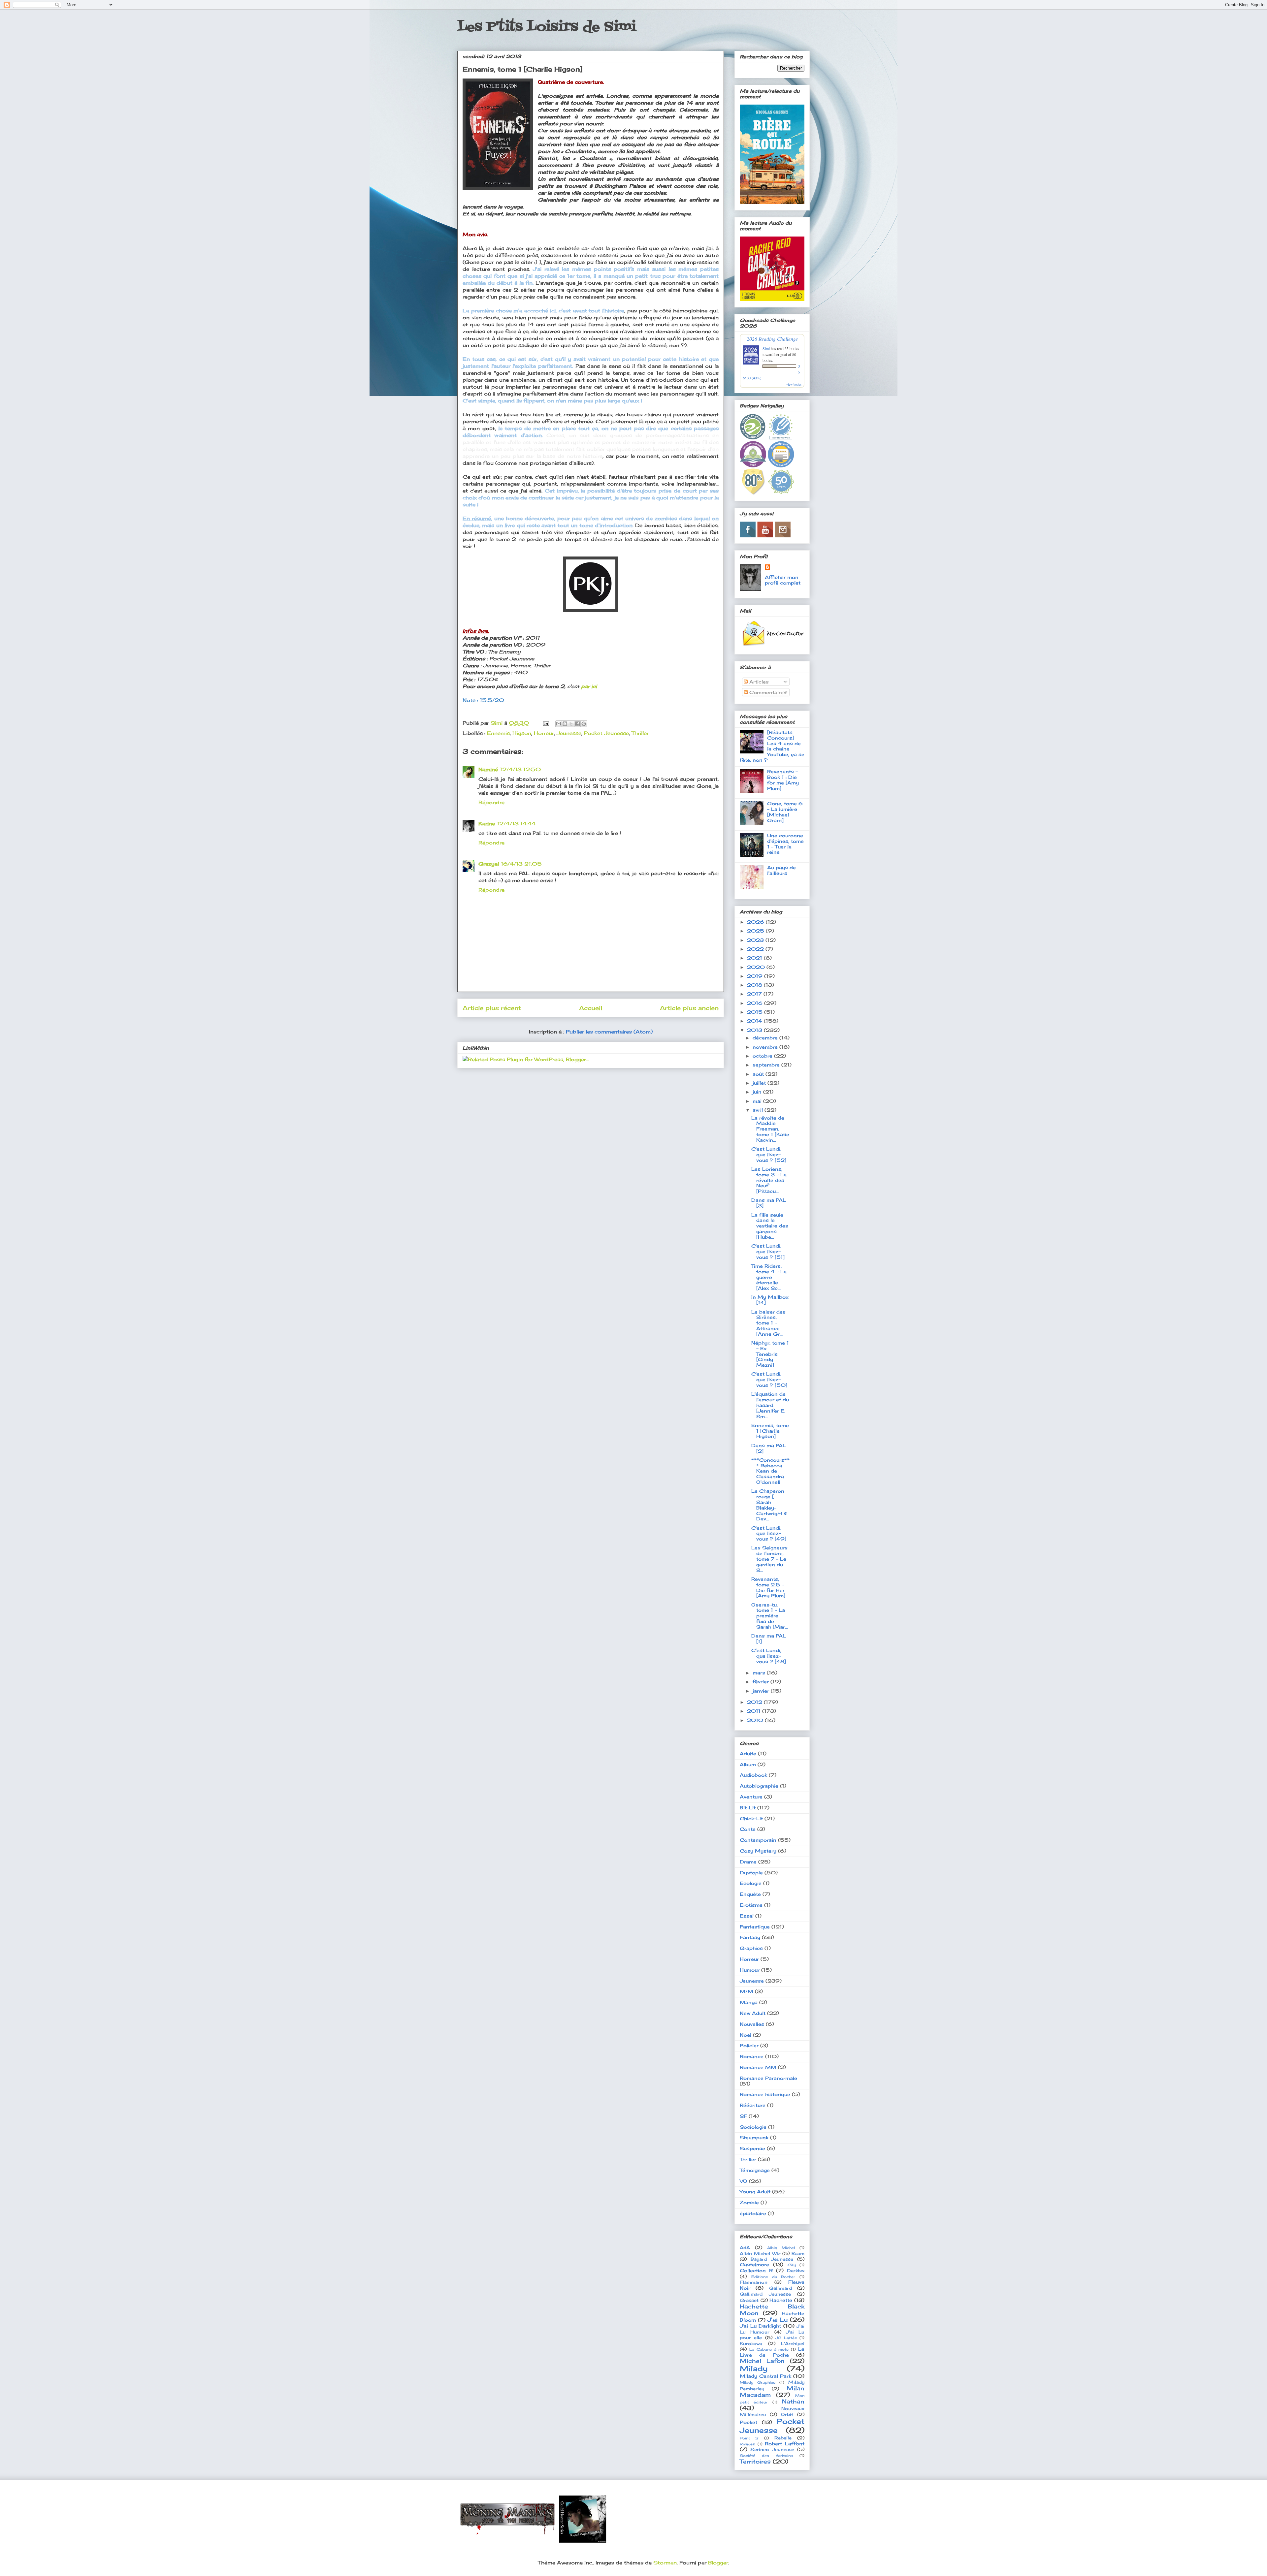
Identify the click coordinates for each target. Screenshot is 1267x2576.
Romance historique (765, 2094)
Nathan (793, 2401)
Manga (749, 2002)
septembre (767, 1065)
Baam (798, 2254)
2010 (756, 1720)
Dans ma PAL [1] (769, 1638)
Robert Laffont (785, 2444)
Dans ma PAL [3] (769, 1203)
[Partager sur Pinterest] (584, 724)
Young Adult (755, 2192)
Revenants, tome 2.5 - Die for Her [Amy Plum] (768, 1587)
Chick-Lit (751, 1818)
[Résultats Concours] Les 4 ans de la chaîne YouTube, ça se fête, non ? (772, 746)
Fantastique (755, 1927)
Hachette (781, 2300)
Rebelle (783, 2438)
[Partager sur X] (571, 724)
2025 (756, 931)
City (792, 2265)
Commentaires (767, 692)
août (759, 1074)
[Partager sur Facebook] (577, 724)
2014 (755, 1021)
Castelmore (754, 2264)
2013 (755, 1030)
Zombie (749, 2202)
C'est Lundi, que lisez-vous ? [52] (769, 1154)
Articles (758, 682)
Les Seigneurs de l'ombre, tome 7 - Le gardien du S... (769, 1559)
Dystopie (751, 1873)
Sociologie (753, 2127)
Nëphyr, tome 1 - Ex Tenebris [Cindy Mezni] (770, 1354)
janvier (762, 1691)
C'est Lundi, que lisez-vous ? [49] (769, 1533)
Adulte (748, 1753)
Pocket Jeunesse (606, 733)
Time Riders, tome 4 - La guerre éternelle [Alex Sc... (769, 1277)
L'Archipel (793, 2344)
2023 (756, 940)
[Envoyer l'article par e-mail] (546, 723)
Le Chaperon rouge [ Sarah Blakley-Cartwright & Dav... (769, 1505)
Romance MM (758, 2067)
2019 (756, 976)
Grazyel (489, 864)
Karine (487, 824)
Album (748, 1764)
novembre (766, 1047)
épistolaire (753, 2213)
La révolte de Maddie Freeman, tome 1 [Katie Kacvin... (770, 1129)
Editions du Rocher (773, 2277)
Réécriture (753, 2105)
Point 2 (749, 2438)
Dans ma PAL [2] (769, 1448)
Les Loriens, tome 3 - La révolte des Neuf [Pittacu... (769, 1180)
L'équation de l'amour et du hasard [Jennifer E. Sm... (770, 1405)
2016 (756, 1003)
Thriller (640, 733)
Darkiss (796, 2271)
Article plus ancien (689, 1008)
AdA (745, 2248)
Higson (522, 733)
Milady (754, 2368)
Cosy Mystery (758, 1851)
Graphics (751, 1948)
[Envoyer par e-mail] (559, 724)
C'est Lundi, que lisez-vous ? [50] (769, 1379)
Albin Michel (781, 2248)
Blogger (718, 2563)
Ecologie (751, 1883)
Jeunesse (569, 733)
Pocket (748, 2422)
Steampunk (754, 2137)
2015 (756, 1012)
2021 (755, 958)
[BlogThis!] (565, 724)
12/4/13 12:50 (520, 769)
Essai (747, 1916)
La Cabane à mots (769, 2349)
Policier (749, 2045)
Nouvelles (752, 2024)
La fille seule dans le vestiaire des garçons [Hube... (770, 1226)
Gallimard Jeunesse (765, 2294)
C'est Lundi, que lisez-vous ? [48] (769, 1656)
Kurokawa (751, 2344)
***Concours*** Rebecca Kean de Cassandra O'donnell (770, 1471)
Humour (750, 1970)
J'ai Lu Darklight (760, 2326)
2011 (755, 1711)
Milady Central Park (765, 2376)
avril (759, 1110)
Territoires (755, 2462)
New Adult (753, 2013)
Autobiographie (759, 1786)
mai (758, 1101)
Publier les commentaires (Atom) (609, 1032)
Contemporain (758, 1840)
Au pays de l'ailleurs (781, 870)
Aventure (751, 1797)
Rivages (747, 2444)
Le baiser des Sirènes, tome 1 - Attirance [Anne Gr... (768, 1323)
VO (744, 2181)
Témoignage (755, 2170)
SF (743, 2116)
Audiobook (753, 1775)
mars (760, 1673)
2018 (755, 985)
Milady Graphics (758, 2382)
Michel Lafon (762, 2361)
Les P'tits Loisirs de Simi (547, 27)
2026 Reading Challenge (772, 339)
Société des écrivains (766, 2456)
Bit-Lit (748, 1808)
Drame (748, 1862)
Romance (752, 2056)
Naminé (488, 769)
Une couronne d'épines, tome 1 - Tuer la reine (785, 844)
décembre (766, 1038)
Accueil (591, 1008)
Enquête (750, 1894)
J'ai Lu (778, 2320)
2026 (756, 922)
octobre (763, 1056)
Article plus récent (492, 1008)
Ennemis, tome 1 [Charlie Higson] (770, 1431)
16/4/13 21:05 (521, 864)
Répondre (491, 802)
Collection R (756, 2270)
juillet (760, 1083)
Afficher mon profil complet (783, 580)
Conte (748, 1829)
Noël (746, 2035)
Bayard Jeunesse (772, 2259)
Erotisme (751, 1905)
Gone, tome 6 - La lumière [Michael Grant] (785, 812)
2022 (756, 949)
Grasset (749, 2300)
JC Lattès (786, 2338)
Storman (665, 2563)
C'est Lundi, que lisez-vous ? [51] (768, 1251)
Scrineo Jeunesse (772, 2449)
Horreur (544, 733)
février (762, 1682)
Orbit (787, 2415)
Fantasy (750, 1937)
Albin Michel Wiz (760, 2254)
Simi (766, 348)
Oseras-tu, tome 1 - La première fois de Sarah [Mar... (770, 1616)
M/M (747, 1991)
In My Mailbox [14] (770, 1300)
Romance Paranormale (768, 2078)
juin (758, 1092)
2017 (755, 994)
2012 (755, 1702)
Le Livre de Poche (772, 2352)
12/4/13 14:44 (516, 824)
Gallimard (780, 2288)
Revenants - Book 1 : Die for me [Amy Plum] (783, 780)
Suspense (752, 2148)
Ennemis (498, 733)
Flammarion (754, 2282)
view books (794, 384)
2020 (757, 967)
